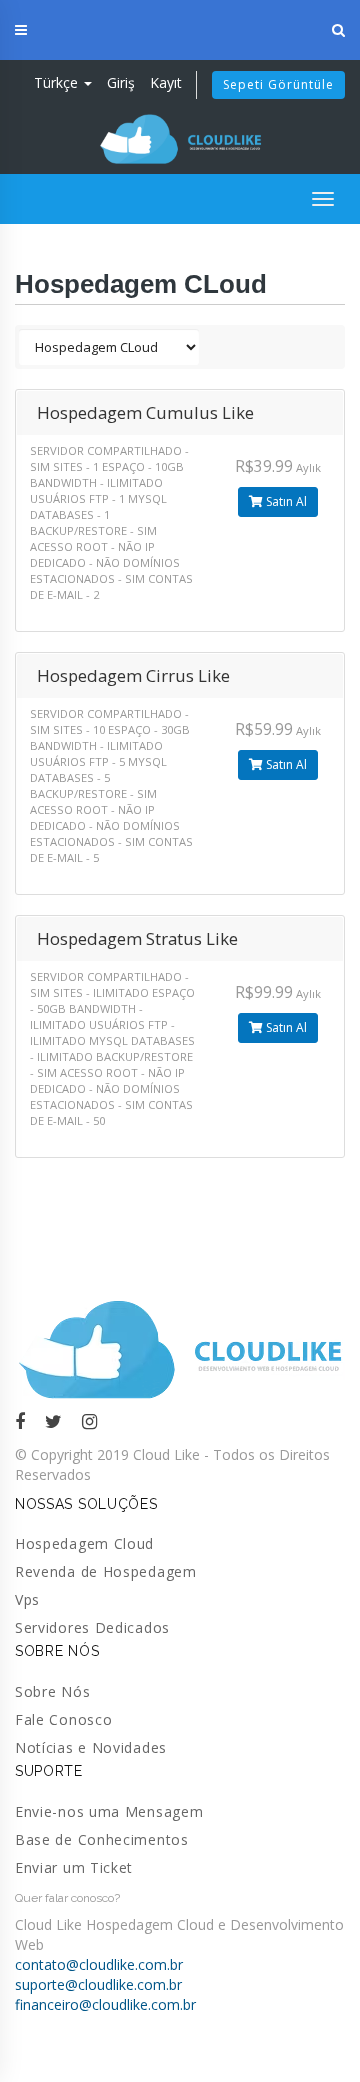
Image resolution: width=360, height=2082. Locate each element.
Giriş (121, 82)
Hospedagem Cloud (84, 1543)
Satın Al (285, 501)
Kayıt (166, 82)
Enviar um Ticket (74, 1867)
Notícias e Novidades (91, 1747)
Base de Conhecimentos (102, 1839)
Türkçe (58, 82)
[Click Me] (20, 1421)
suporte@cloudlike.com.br (98, 1984)
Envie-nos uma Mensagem (109, 1811)
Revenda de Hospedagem (106, 1571)
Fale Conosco (63, 1719)
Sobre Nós (52, 1691)
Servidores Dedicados (92, 1627)
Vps (27, 1599)
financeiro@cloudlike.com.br (105, 2004)
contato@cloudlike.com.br (99, 1964)
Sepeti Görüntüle (278, 84)
